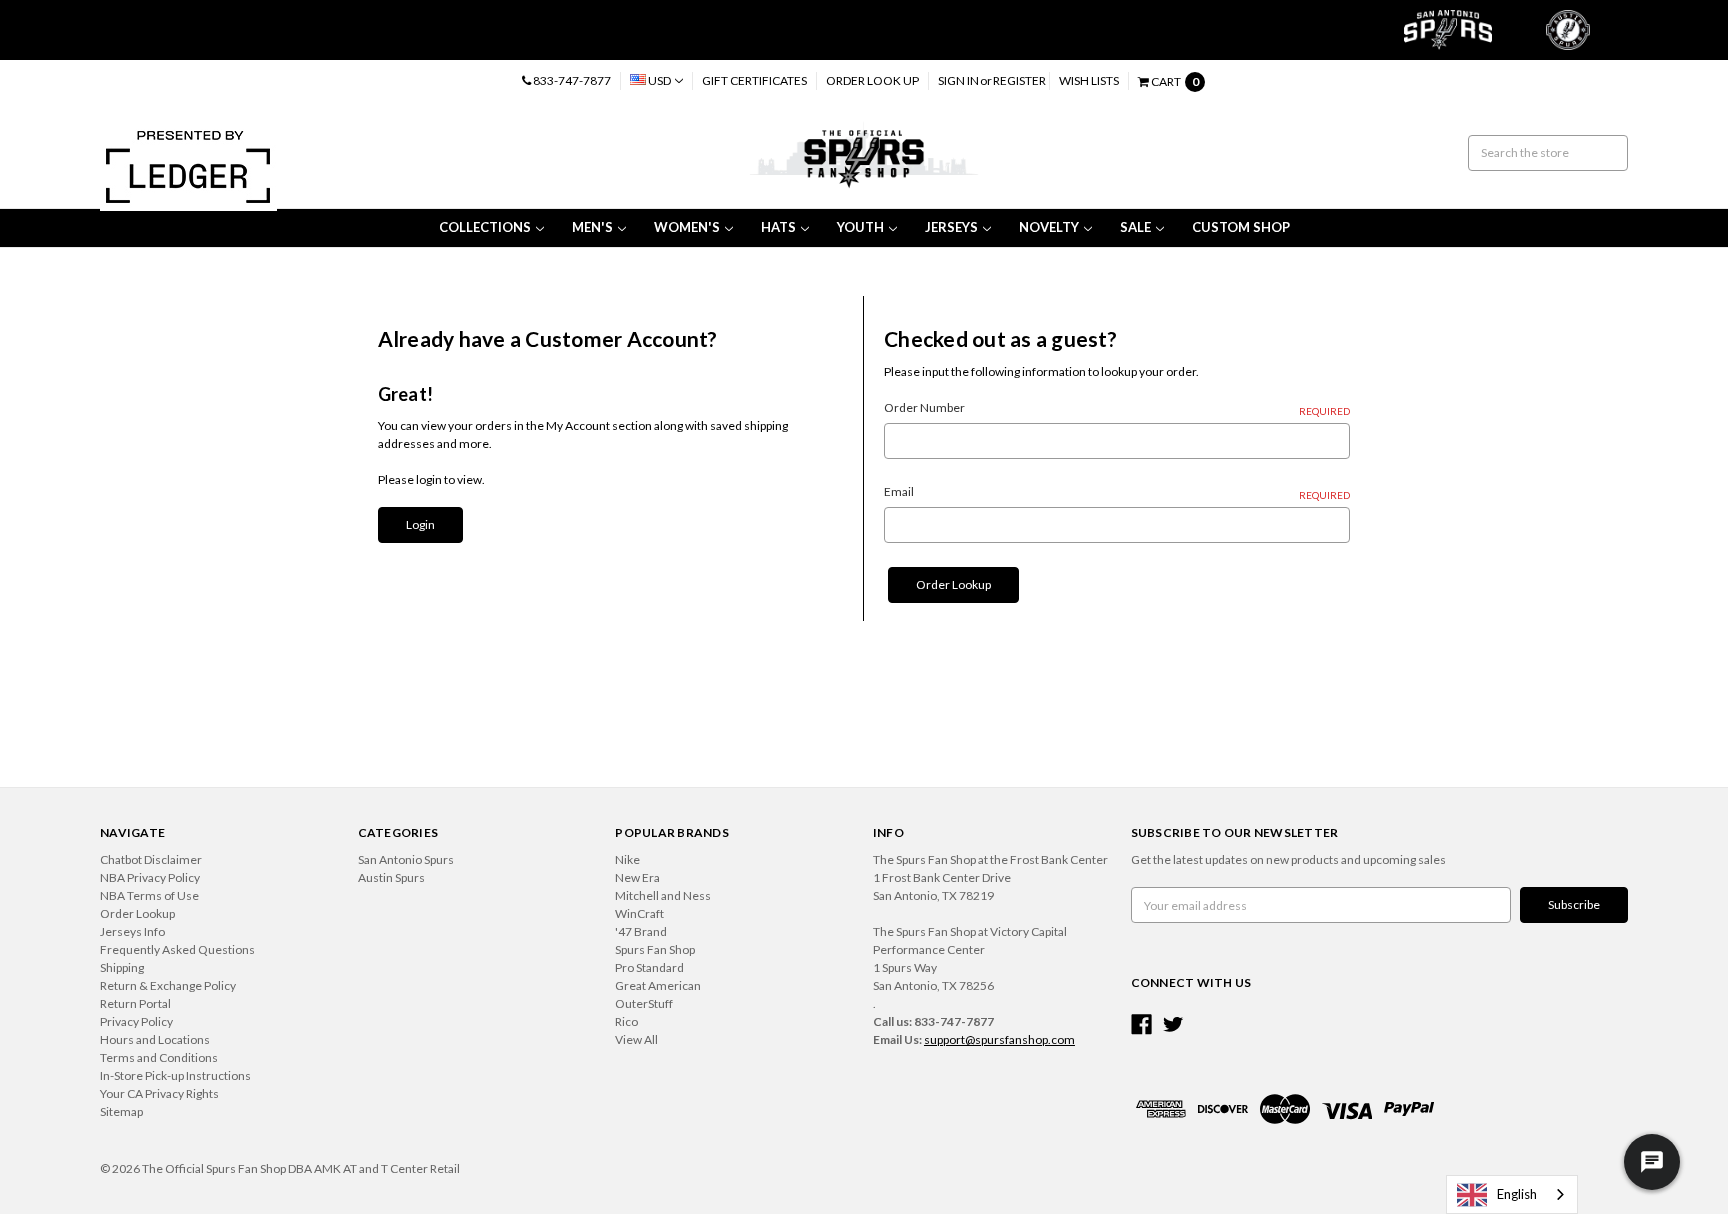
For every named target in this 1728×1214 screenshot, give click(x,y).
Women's (687, 227)
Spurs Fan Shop (655, 949)
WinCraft (639, 913)
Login (420, 524)
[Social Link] (1141, 1024)
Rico (626, 1021)
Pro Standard (649, 967)
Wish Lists (1089, 80)
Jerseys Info (132, 931)
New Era (637, 877)
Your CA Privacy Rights (159, 1093)
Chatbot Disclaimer (151, 859)
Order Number (1117, 408)
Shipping (122, 967)
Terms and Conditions (159, 1057)
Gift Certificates (754, 80)
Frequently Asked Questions (177, 949)
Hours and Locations (155, 1039)
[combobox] (1512, 1194)
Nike (627, 859)
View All (636, 1039)
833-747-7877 (571, 80)
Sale (1135, 227)
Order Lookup (953, 584)
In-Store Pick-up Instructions (175, 1075)
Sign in (958, 80)
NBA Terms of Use (149, 895)
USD (659, 80)
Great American (658, 985)
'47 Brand (641, 931)
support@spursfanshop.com (999, 1039)
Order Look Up (872, 80)
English (1517, 1194)
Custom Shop (1241, 227)
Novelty (1049, 227)
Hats (778, 227)
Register (1019, 80)
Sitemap (121, 1111)
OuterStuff (644, 1003)
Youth (860, 227)
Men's (592, 227)
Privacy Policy (136, 1021)
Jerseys (951, 227)
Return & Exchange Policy (168, 985)
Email (1117, 492)
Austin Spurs (391, 877)
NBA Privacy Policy (150, 877)
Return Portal (135, 1003)
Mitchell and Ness (663, 895)
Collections (485, 227)
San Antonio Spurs (406, 859)
